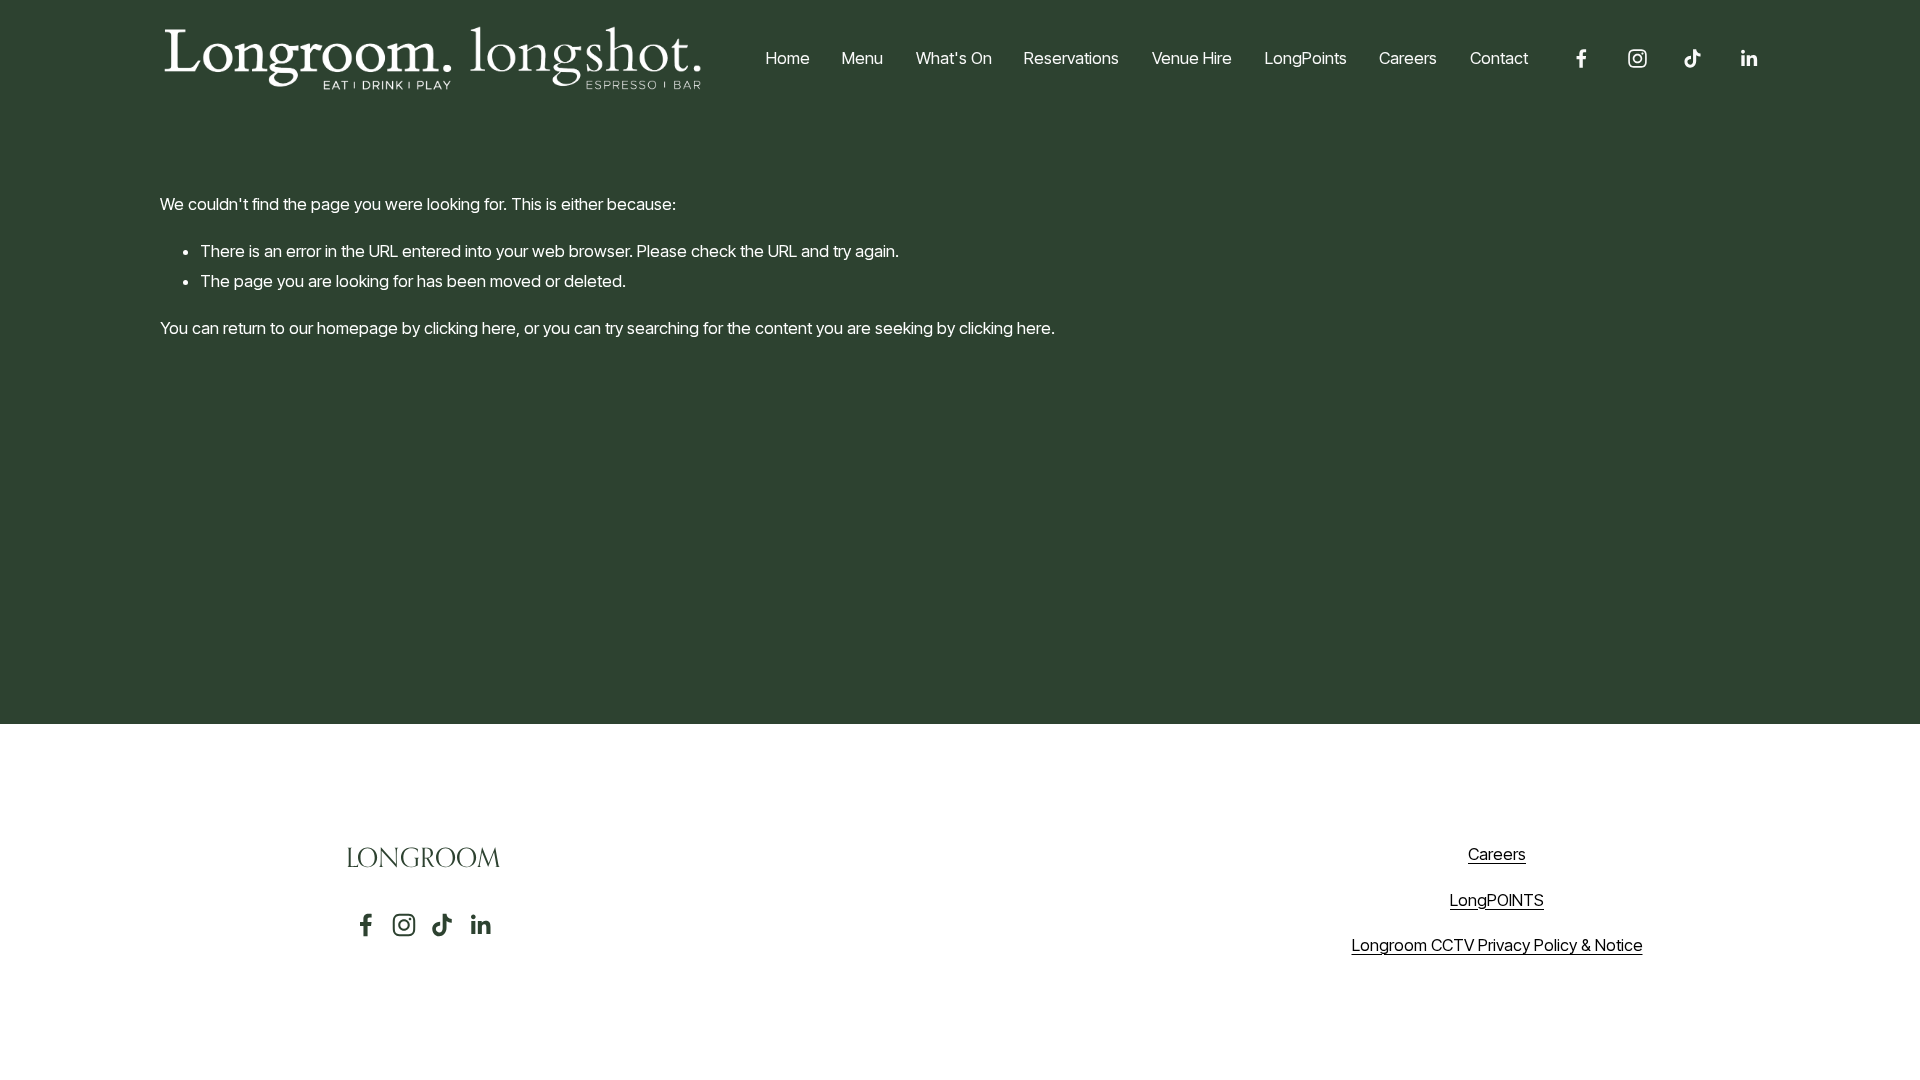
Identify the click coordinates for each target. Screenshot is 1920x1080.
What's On (954, 58)
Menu (862, 58)
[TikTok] (1692, 58)
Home (788, 58)
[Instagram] (1637, 58)
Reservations (1071, 58)
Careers (1408, 58)
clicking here (470, 328)
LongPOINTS (1497, 900)
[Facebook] (1581, 58)
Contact (1499, 58)
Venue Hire (1192, 58)
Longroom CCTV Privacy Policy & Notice (1497, 945)
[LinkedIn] (1748, 58)
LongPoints (1306, 58)
